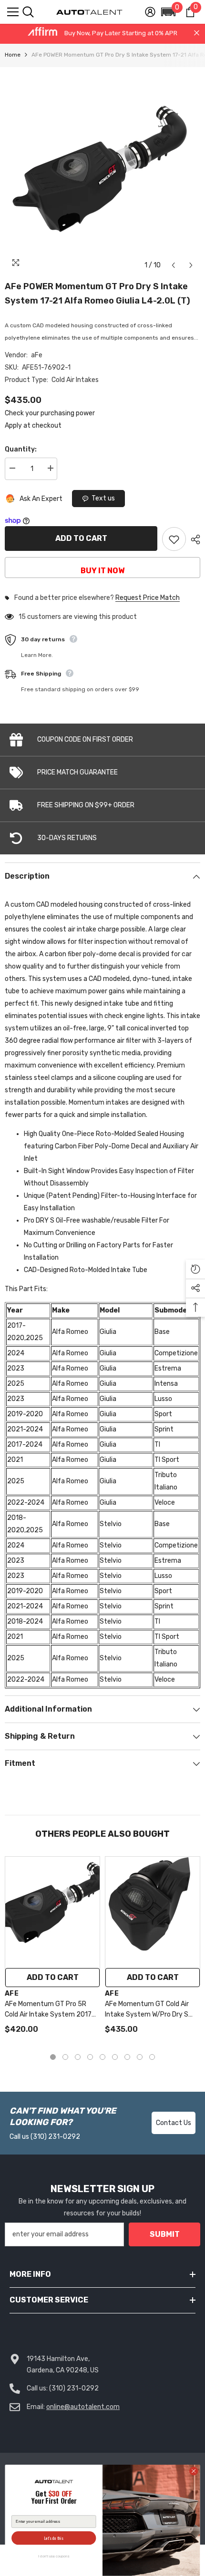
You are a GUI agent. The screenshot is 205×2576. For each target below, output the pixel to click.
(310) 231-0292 (55, 2137)
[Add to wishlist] (174, 539)
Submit (165, 2234)
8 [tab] (140, 2057)
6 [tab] (115, 2057)
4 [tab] (90, 2057)
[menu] (13, 12)
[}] (102, 171)
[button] (168, 12)
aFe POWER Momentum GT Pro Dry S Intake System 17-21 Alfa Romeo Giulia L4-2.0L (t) (97, 294)
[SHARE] (193, 539)
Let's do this (54, 2538)
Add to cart (81, 538)
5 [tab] (102, 2057)
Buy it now (102, 571)
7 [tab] (127, 2057)
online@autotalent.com (83, 2407)
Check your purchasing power (50, 413)
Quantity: (21, 449)
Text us (103, 498)
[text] (54, 2498)
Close (197, 33)
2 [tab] (65, 2057)
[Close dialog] (194, 2471)
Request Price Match (148, 598)
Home (13, 55)
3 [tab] (78, 2057)
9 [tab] (152, 2057)
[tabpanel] (52, 1950)
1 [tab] (53, 2057)
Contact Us (174, 2123)
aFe (37, 355)
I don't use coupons (54, 2556)
